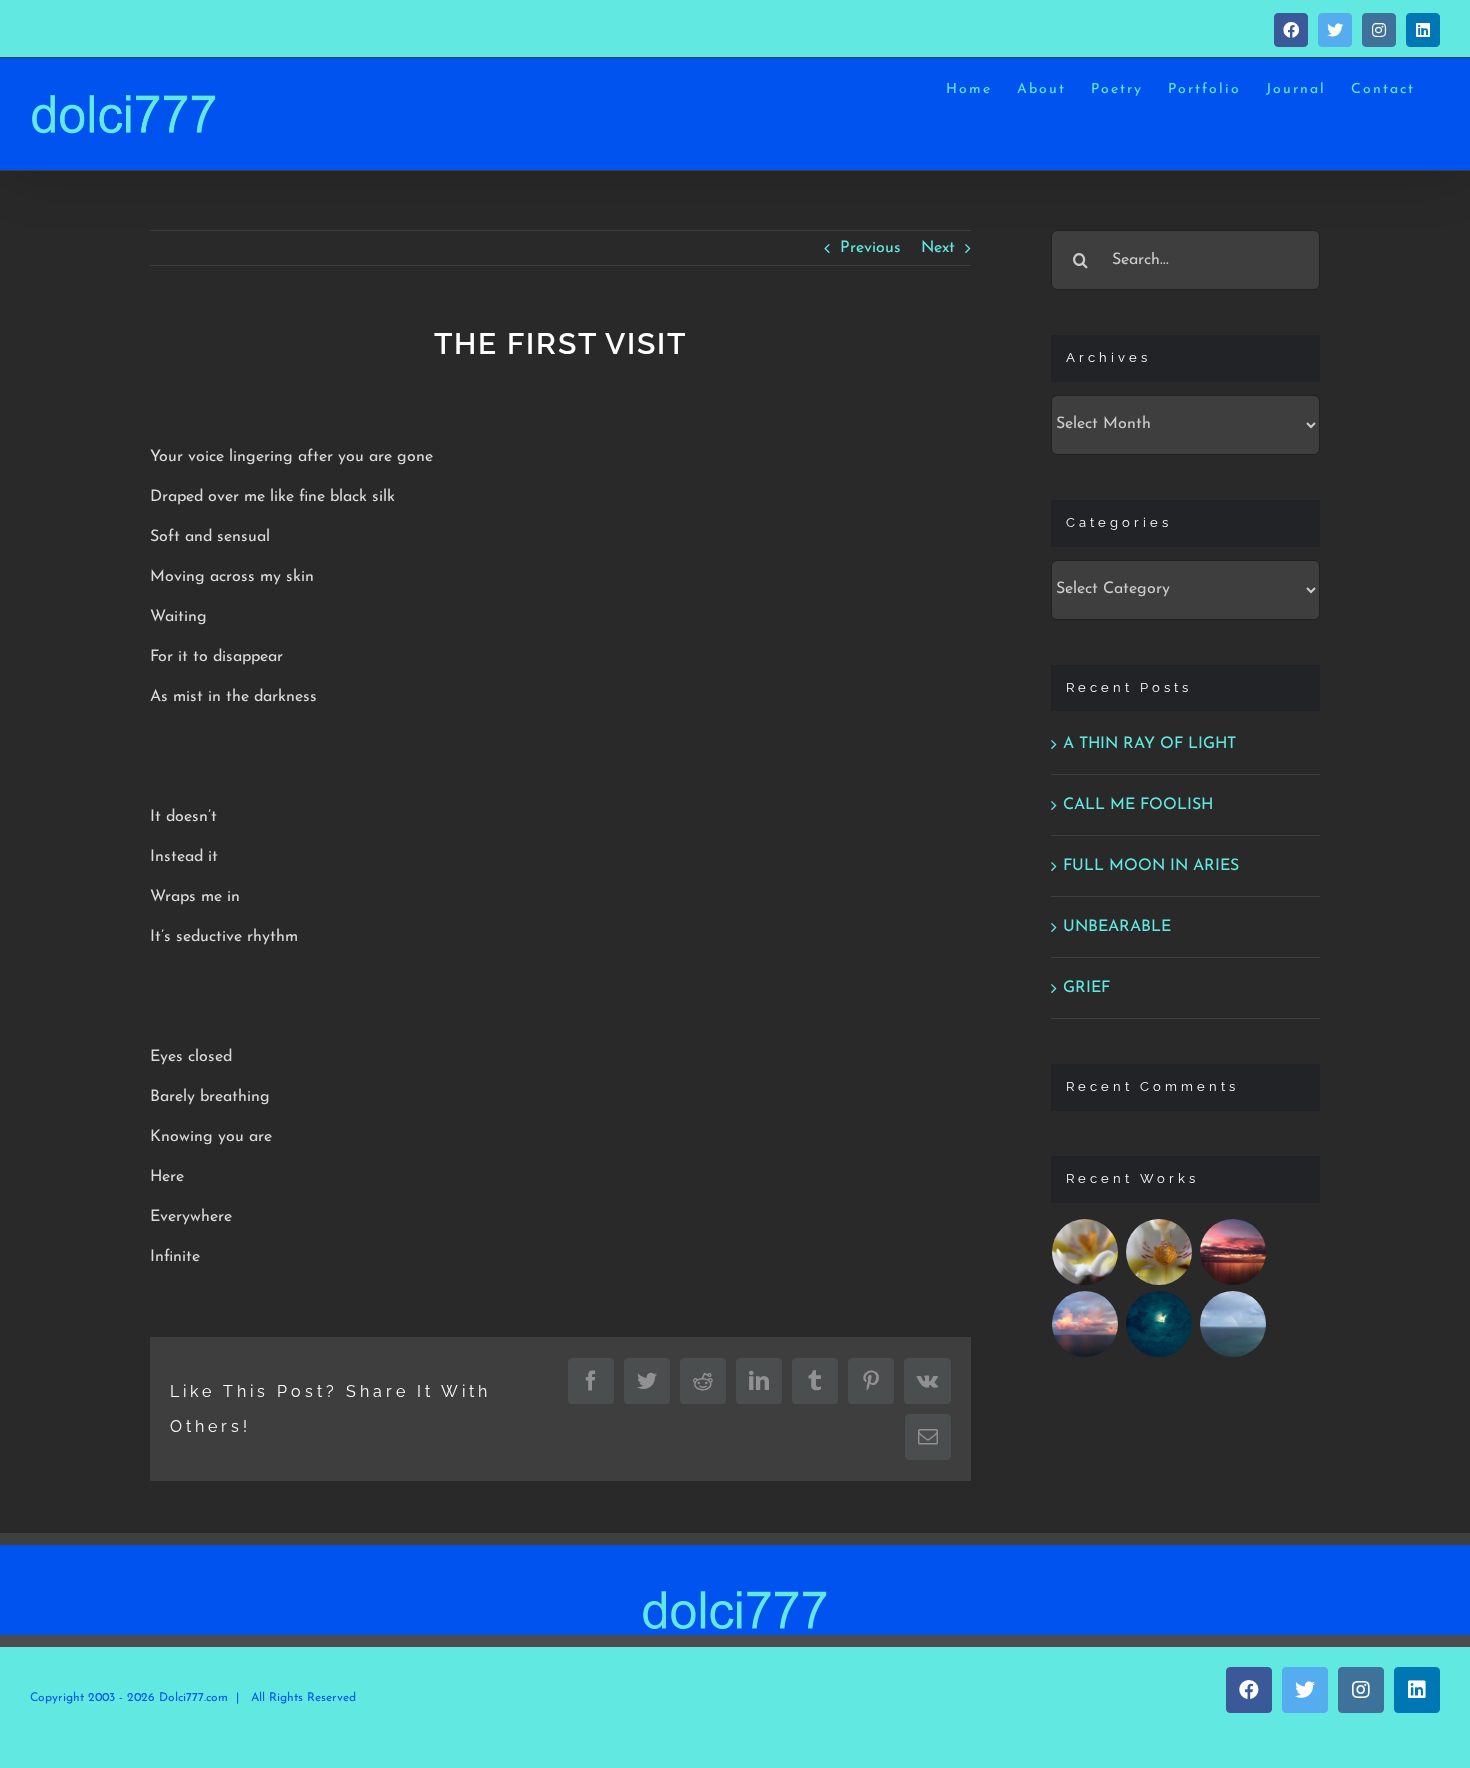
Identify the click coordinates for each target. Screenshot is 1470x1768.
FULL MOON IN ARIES (1151, 866)
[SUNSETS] (1085, 1324)
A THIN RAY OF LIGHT (1149, 744)
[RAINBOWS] (1233, 1324)
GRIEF (1086, 988)
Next (938, 248)
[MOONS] (1159, 1324)
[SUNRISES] (1233, 1252)
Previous (870, 248)
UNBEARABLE (1117, 927)
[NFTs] (1085, 1252)
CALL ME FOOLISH (1138, 805)
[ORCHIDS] (1159, 1252)
